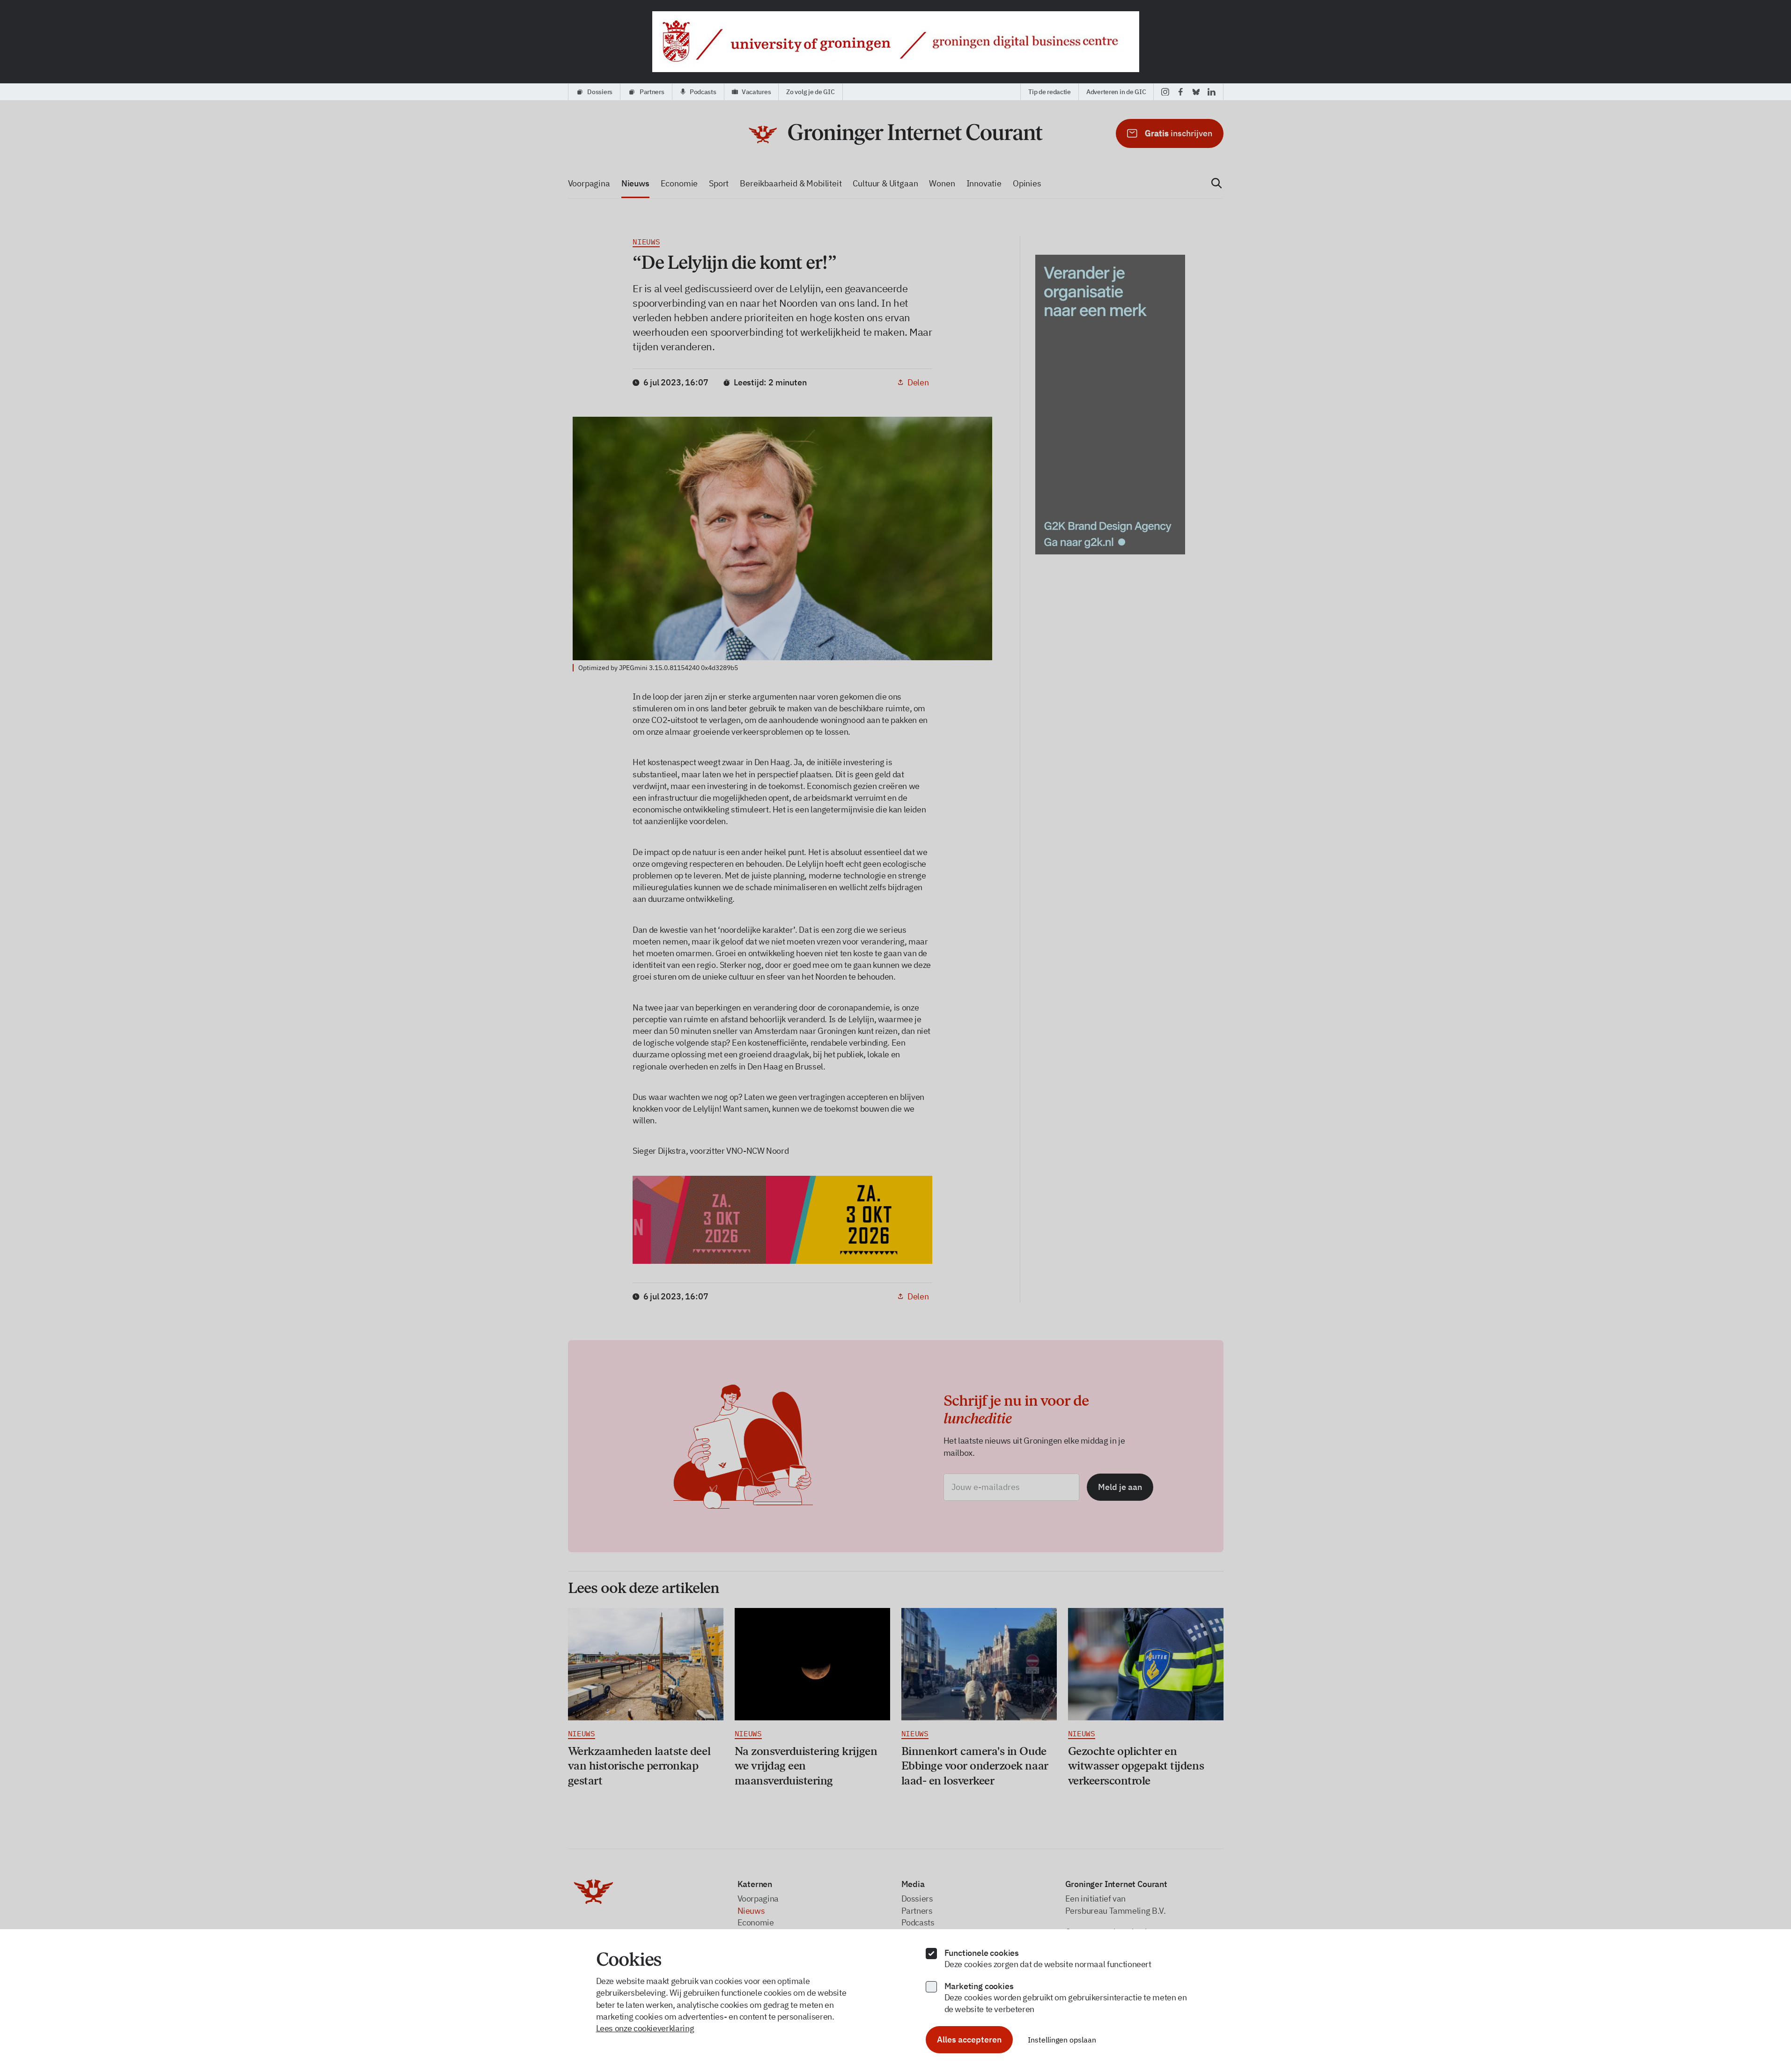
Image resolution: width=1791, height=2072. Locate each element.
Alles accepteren (969, 2039)
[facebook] (1181, 92)
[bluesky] (1196, 92)
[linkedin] (1212, 92)
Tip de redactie (1050, 92)
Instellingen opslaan (1062, 2040)
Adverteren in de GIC (1116, 92)
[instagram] (1165, 92)
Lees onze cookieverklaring (645, 2028)
